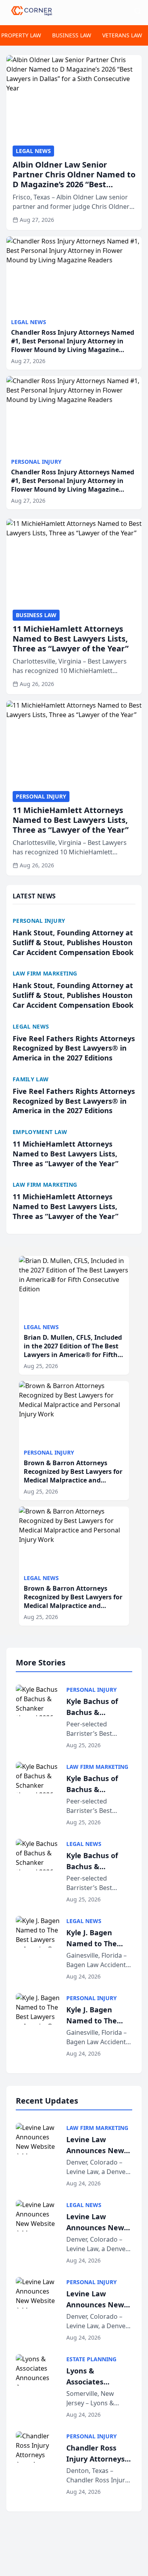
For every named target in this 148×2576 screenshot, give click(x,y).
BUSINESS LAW (72, 35)
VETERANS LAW (122, 35)
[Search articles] (138, 11)
